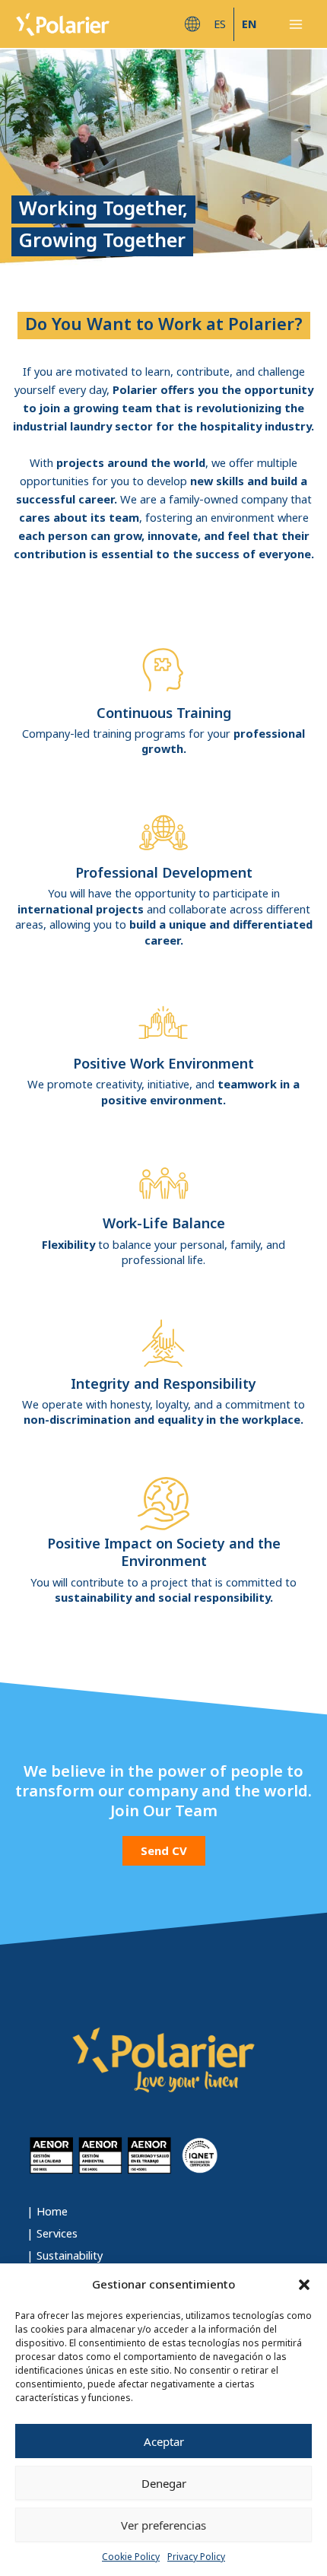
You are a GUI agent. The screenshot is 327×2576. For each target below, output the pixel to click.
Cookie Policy (131, 2557)
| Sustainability (65, 2255)
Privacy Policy (196, 2557)
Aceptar (164, 2441)
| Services (52, 2233)
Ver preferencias (163, 2525)
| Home (47, 2211)
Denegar (164, 2483)
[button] (304, 2285)
